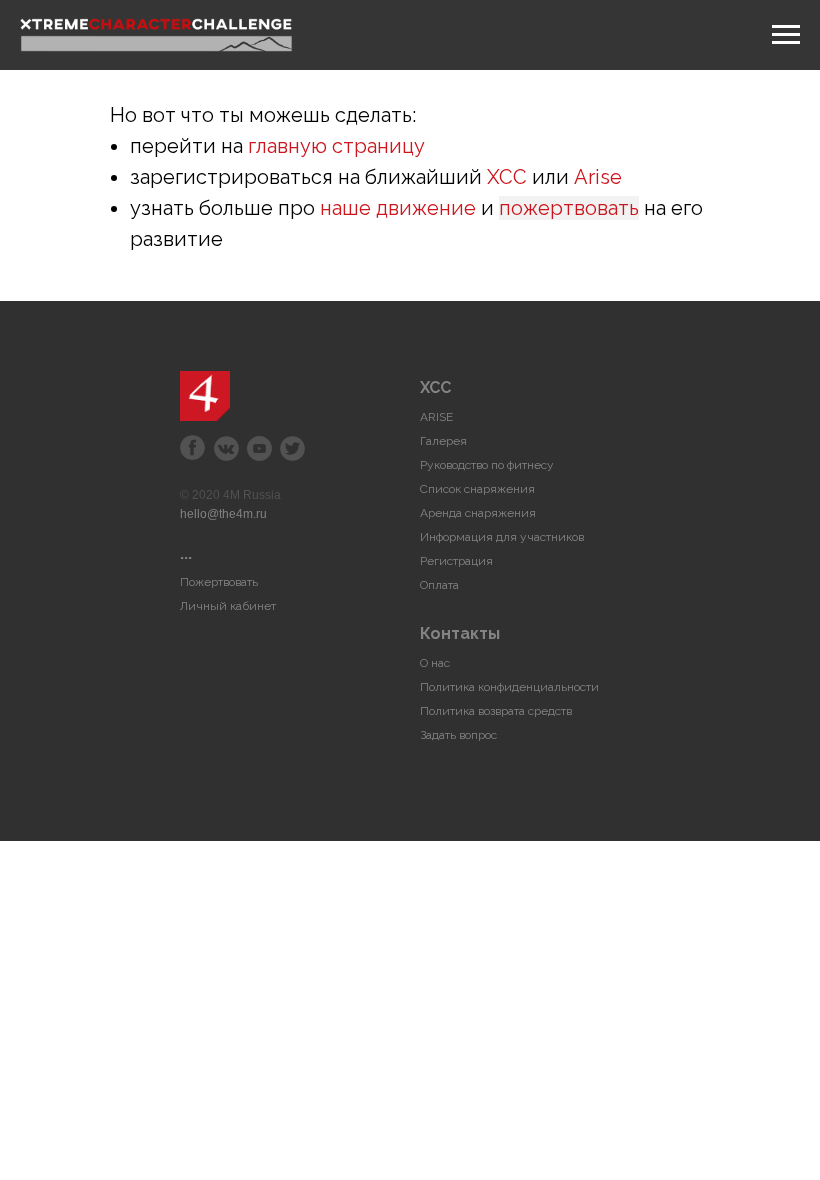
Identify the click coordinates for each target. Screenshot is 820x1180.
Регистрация (456, 561)
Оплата (439, 585)
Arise (598, 177)
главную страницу (336, 146)
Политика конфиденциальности (509, 687)
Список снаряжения (477, 489)
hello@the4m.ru (223, 514)
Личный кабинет (228, 606)
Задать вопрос (458, 735)
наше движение (398, 208)
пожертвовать (569, 208)
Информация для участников (502, 537)
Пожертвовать (219, 582)
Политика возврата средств (496, 711)
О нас (435, 663)
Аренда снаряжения (478, 513)
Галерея (443, 441)
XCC (507, 177)
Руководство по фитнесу (487, 465)
